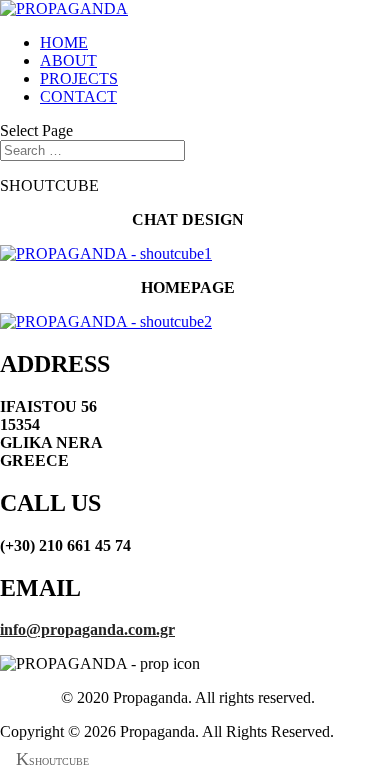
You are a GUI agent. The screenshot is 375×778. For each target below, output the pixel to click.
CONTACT (78, 96)
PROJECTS (79, 78)
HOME (64, 42)
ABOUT (68, 60)
